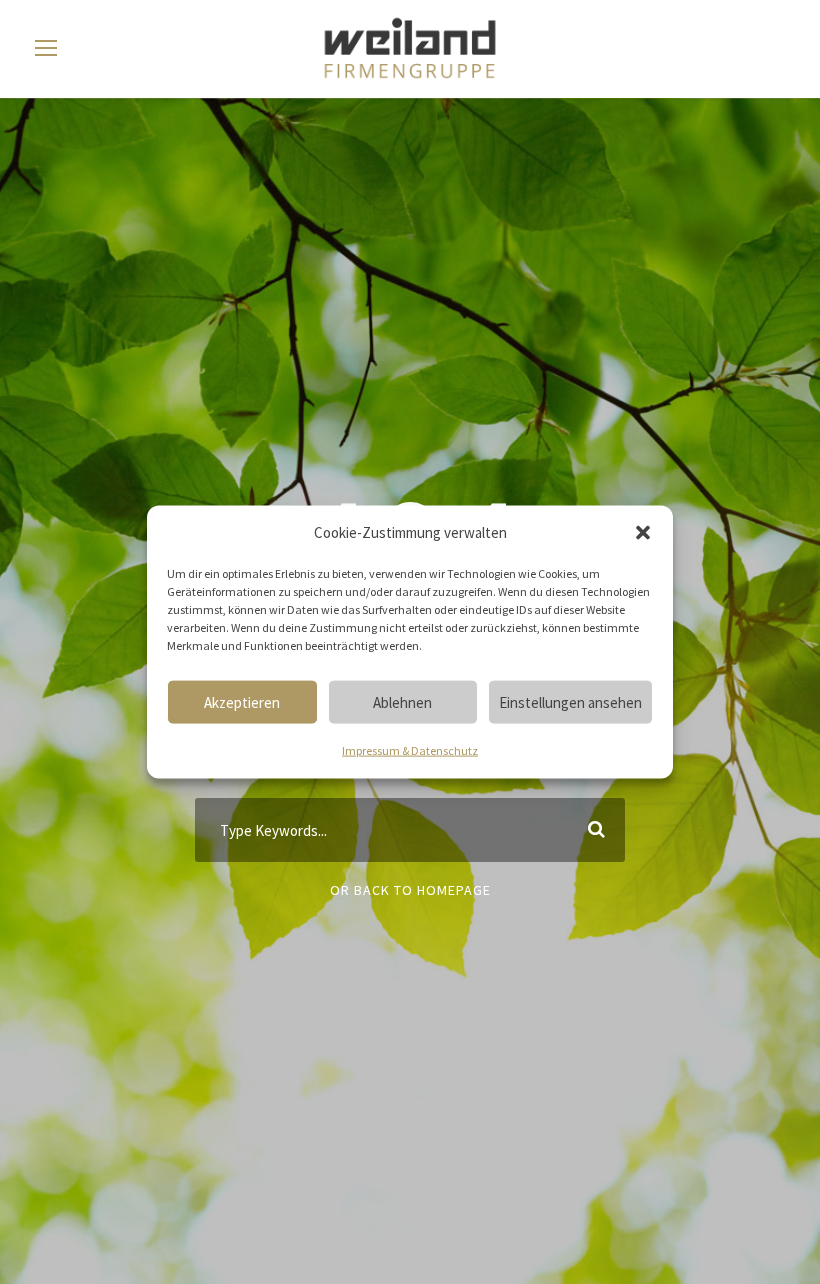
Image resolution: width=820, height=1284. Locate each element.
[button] (643, 533)
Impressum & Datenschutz (410, 750)
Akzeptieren (242, 701)
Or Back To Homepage (410, 890)
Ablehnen (402, 701)
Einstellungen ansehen (570, 701)
